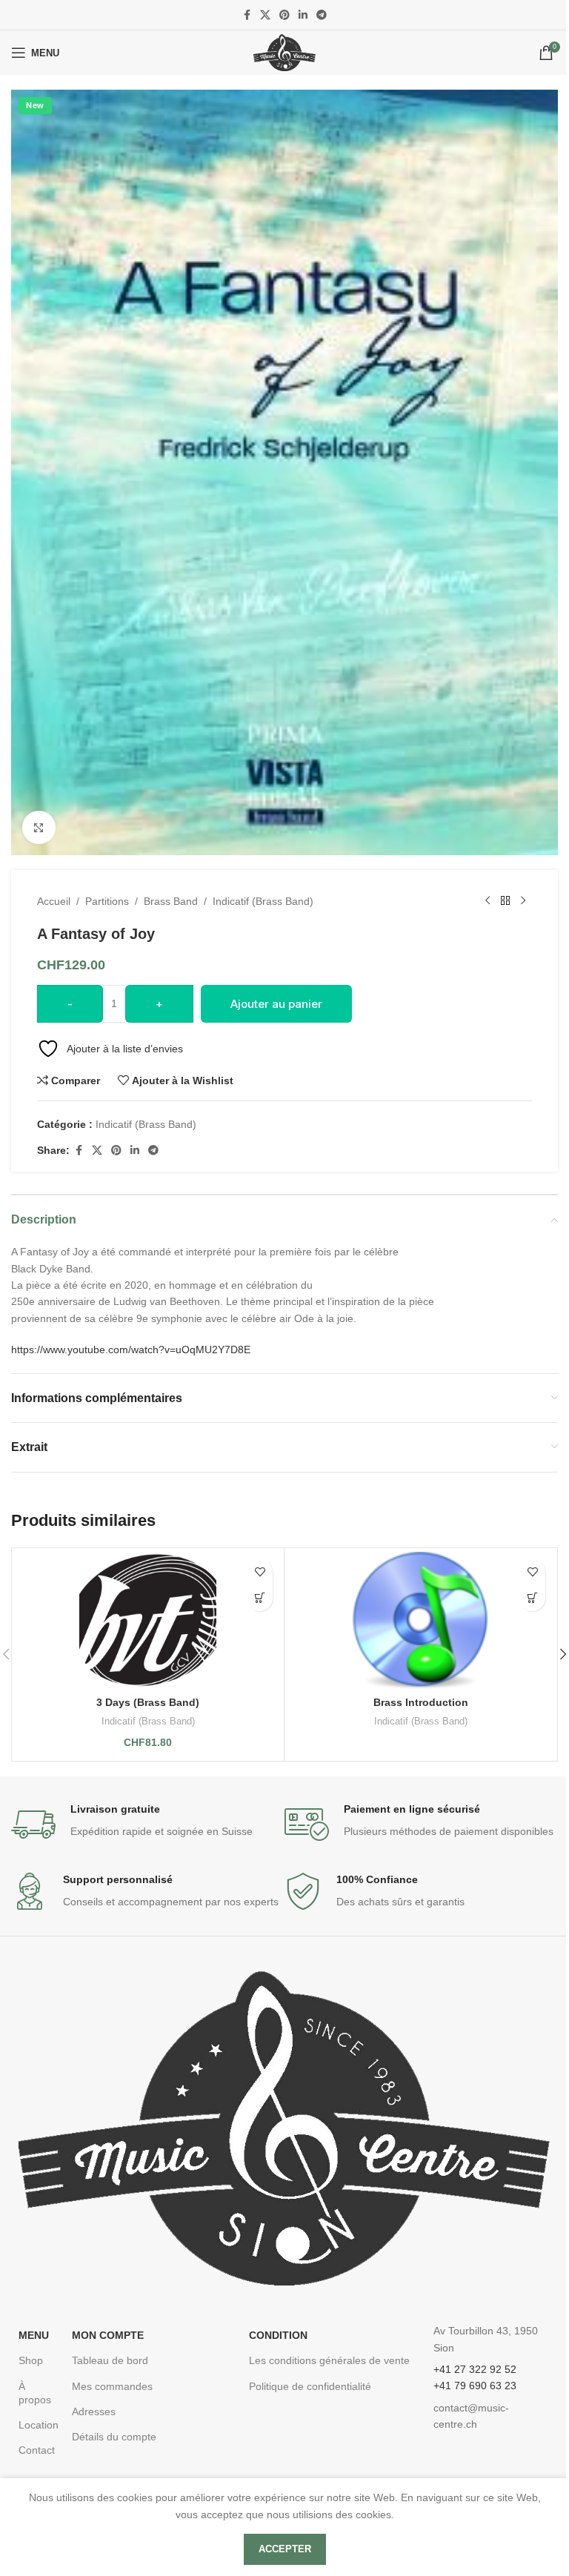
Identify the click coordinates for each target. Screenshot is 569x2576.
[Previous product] (488, 901)
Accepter (285, 2549)
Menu (34, 2335)
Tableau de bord (110, 2360)
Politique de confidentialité (310, 2386)
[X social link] (265, 15)
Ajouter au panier (276, 1004)
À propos (35, 2393)
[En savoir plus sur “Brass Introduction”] (532, 1598)
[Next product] (523, 901)
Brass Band (171, 901)
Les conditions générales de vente (329, 2360)
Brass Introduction (421, 1702)
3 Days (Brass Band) (148, 1702)
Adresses (94, 2411)
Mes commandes (112, 2386)
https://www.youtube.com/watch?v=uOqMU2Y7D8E (131, 1350)
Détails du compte (114, 2437)
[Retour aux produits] (505, 901)
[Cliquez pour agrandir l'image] (39, 827)
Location (38, 2425)
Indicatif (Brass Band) (263, 901)
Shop (31, 2360)
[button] (260, 1598)
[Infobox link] (148, 1825)
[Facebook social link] (247, 15)
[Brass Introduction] (420, 1620)
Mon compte (108, 2335)
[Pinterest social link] (284, 15)
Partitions (107, 901)
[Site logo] (284, 52)
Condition (278, 2335)
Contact (37, 2450)
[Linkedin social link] (303, 15)
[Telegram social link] (322, 15)
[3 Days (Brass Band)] (148, 1620)
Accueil (54, 901)
